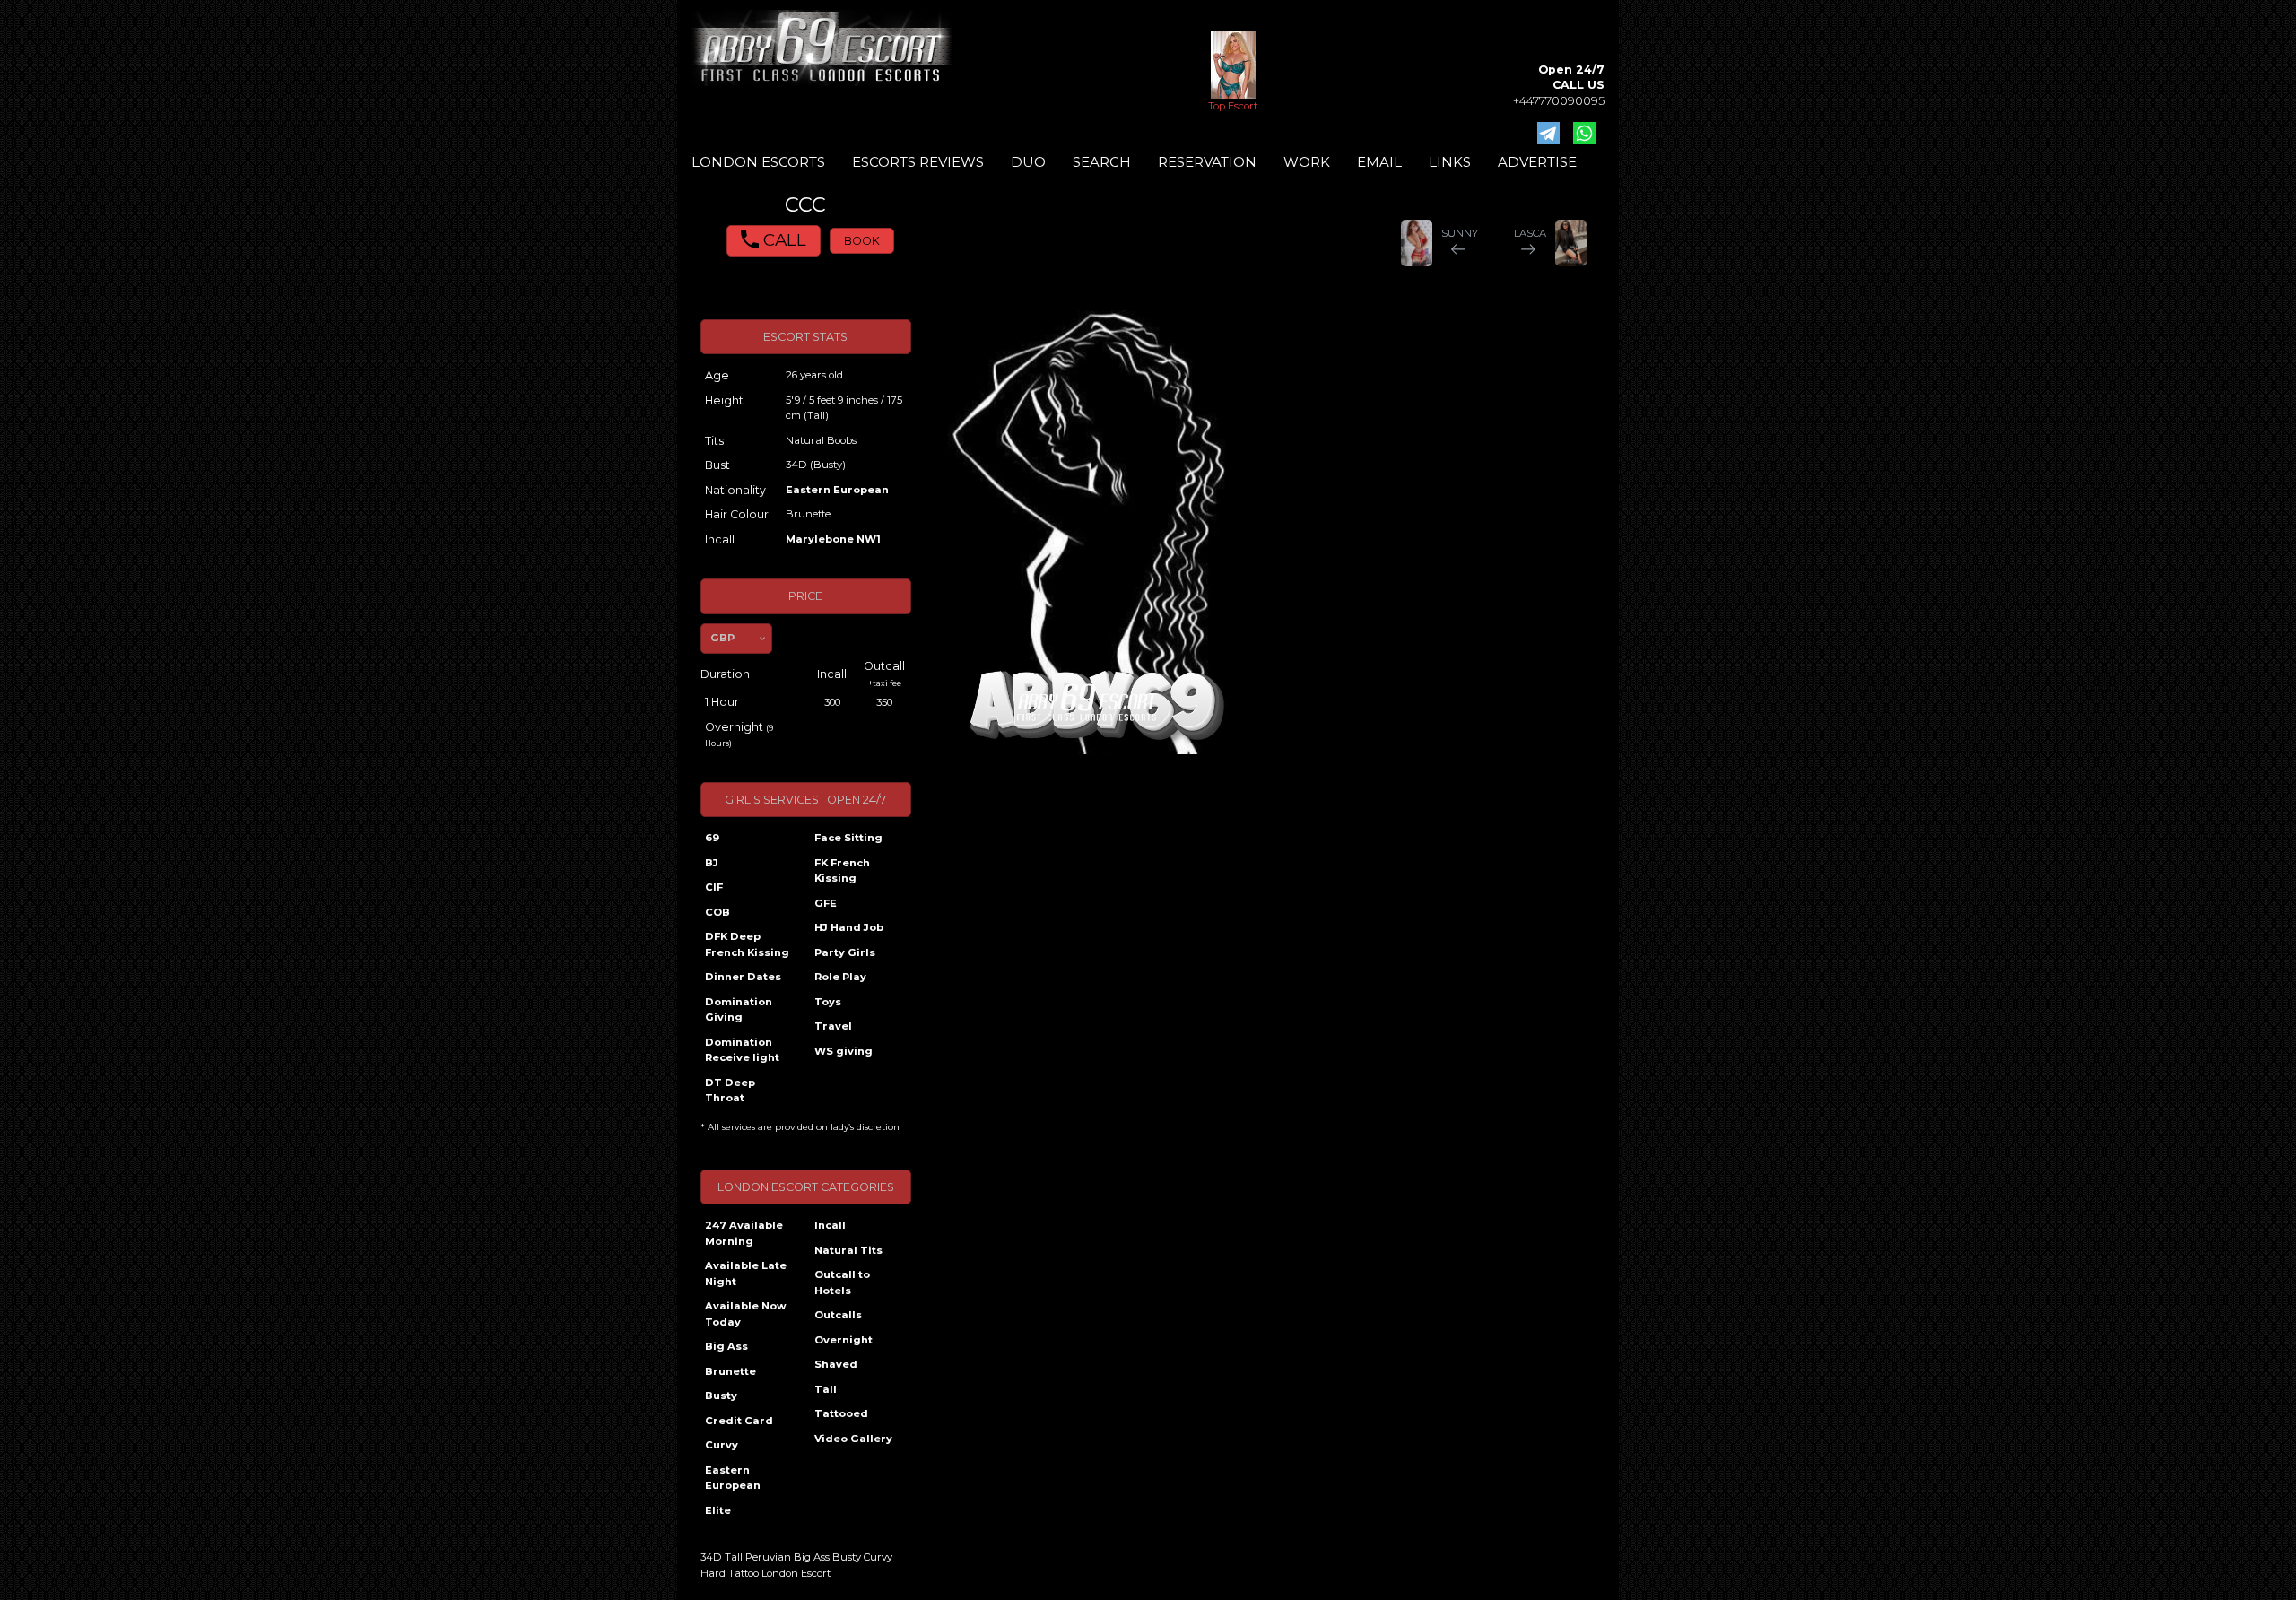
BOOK (862, 241)
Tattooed (841, 1413)
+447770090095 (1559, 101)
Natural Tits (848, 1250)
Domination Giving (739, 1010)
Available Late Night (746, 1274)
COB (717, 912)
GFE (826, 903)
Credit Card (739, 1421)
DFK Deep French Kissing (747, 944)
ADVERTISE (1537, 162)
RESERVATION (1207, 162)
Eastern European (837, 490)
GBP (722, 638)
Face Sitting (848, 838)
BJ (712, 863)
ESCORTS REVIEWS (918, 162)
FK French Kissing (842, 871)
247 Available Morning (744, 1233)
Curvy (722, 1445)
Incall (830, 1225)
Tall (826, 1389)
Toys (828, 1002)
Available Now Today (746, 1314)
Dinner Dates (743, 977)
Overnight (844, 1340)
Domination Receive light (742, 1050)
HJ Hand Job (849, 927)
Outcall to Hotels (842, 1283)
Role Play (840, 977)
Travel (833, 1026)
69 (712, 838)
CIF (714, 887)
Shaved (836, 1364)
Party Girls (845, 952)
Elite (718, 1510)
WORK (1307, 162)
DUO (1028, 162)
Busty (721, 1396)
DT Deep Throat (730, 1091)
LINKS (1450, 162)
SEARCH (1102, 162)
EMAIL (1379, 162)
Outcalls (838, 1315)
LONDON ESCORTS (758, 162)
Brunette (731, 1371)
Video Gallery (853, 1439)
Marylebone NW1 (833, 539)
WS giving (844, 1051)
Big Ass (726, 1346)
